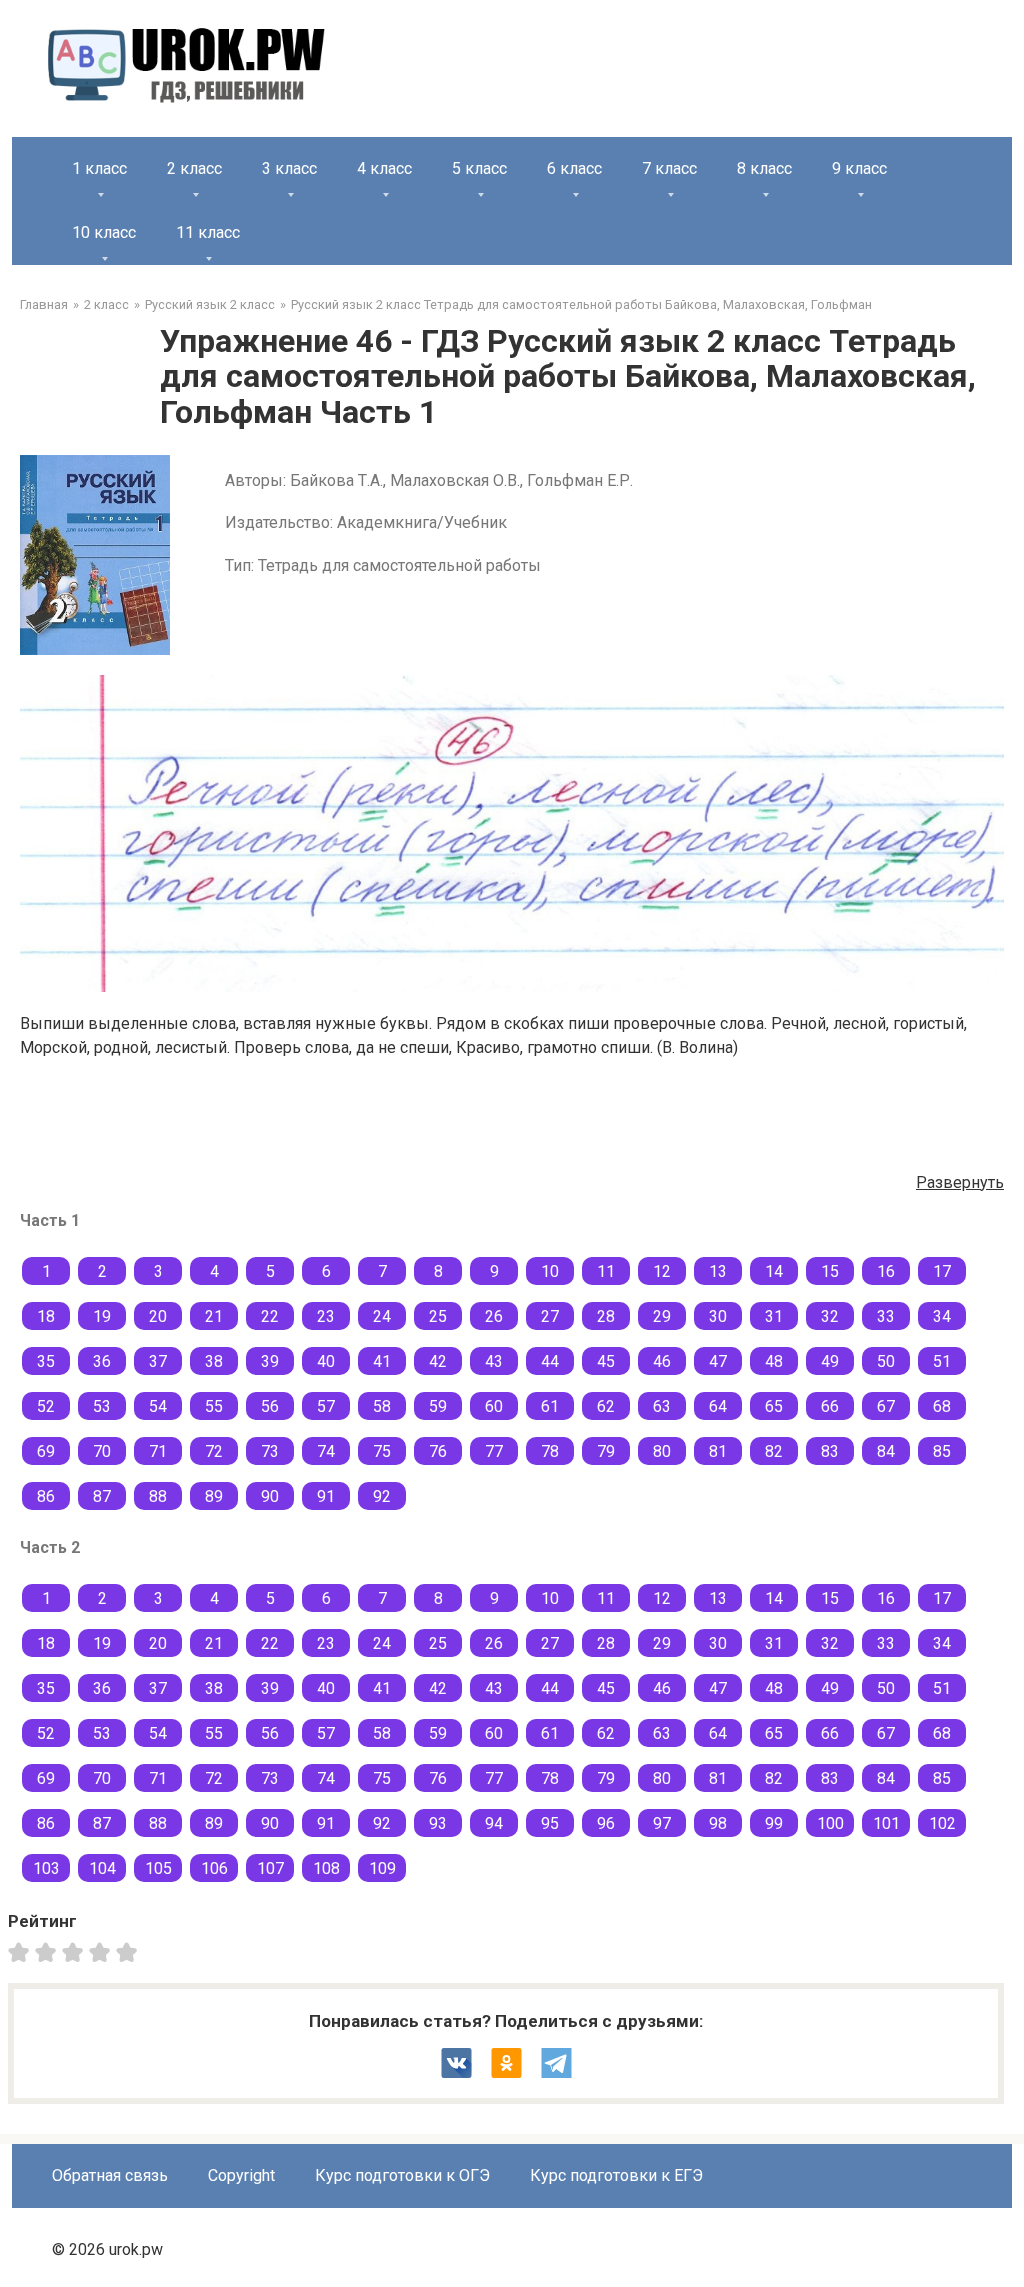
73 (270, 1451)
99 (774, 1823)
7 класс (669, 168)
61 (550, 1406)
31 (774, 1316)
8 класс (764, 168)
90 (270, 1496)
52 (46, 1406)
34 (942, 1316)
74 (326, 1451)
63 (662, 1406)
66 (830, 1406)
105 (158, 1868)
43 (494, 1361)
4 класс (384, 168)
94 (494, 1823)
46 (662, 1361)
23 (326, 1316)
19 (102, 1316)
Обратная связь (110, 2175)
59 (438, 1406)
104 (102, 1868)
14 (774, 1271)
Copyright (241, 2175)
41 (382, 1361)
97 (662, 1823)
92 (382, 1496)
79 (606, 1451)
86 (46, 1496)
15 (830, 1271)
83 (830, 1451)
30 (718, 1316)
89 (214, 1496)
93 (438, 1823)
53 (102, 1406)
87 (102, 1496)
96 (606, 1823)
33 (886, 1316)
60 (494, 1406)
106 (214, 1868)
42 (438, 1361)
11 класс (208, 232)
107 (270, 1868)
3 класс (289, 168)
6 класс (574, 168)
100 (830, 1823)
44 (550, 1361)
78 (550, 1451)
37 (158, 1361)
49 (830, 1361)
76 (438, 1451)
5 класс (479, 168)
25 (438, 1316)
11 (606, 1271)
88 (158, 1496)
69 (46, 1451)
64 (718, 1406)
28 (606, 1316)
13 (718, 1271)
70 (102, 1451)
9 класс (859, 168)
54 (158, 1406)
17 (942, 1271)
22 (270, 1316)
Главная (44, 304)
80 (662, 1451)
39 (270, 1361)
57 (326, 1406)
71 (158, 1451)
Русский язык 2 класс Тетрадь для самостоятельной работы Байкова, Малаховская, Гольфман (581, 304)
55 (214, 1406)
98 (718, 1823)
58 (382, 1406)
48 (774, 1361)
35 (46, 1361)
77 (494, 1451)
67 (886, 1406)
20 (158, 1316)
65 (774, 1406)
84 (886, 1451)
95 (550, 1823)
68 (942, 1406)
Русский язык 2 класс (210, 304)
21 (214, 1316)
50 (886, 1361)
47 (718, 1361)
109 (382, 1868)
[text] (129, 1951)
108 (326, 1868)
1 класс (99, 168)
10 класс (104, 232)
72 (214, 1451)
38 (214, 1361)
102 (942, 1823)
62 (606, 1406)
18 (46, 1316)
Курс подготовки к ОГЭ (402, 2175)
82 (774, 1451)
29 (662, 1316)
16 (886, 1271)
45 (606, 1361)
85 (942, 1451)
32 (830, 1316)
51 (942, 1361)
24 (382, 1316)
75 (382, 1451)
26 (494, 1316)
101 (886, 1823)
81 (718, 1451)
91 (326, 1496)
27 (550, 1316)
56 (270, 1406)
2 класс (194, 168)
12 (662, 1271)
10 (550, 1271)
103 (46, 1868)
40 (326, 1361)
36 (102, 1361)
